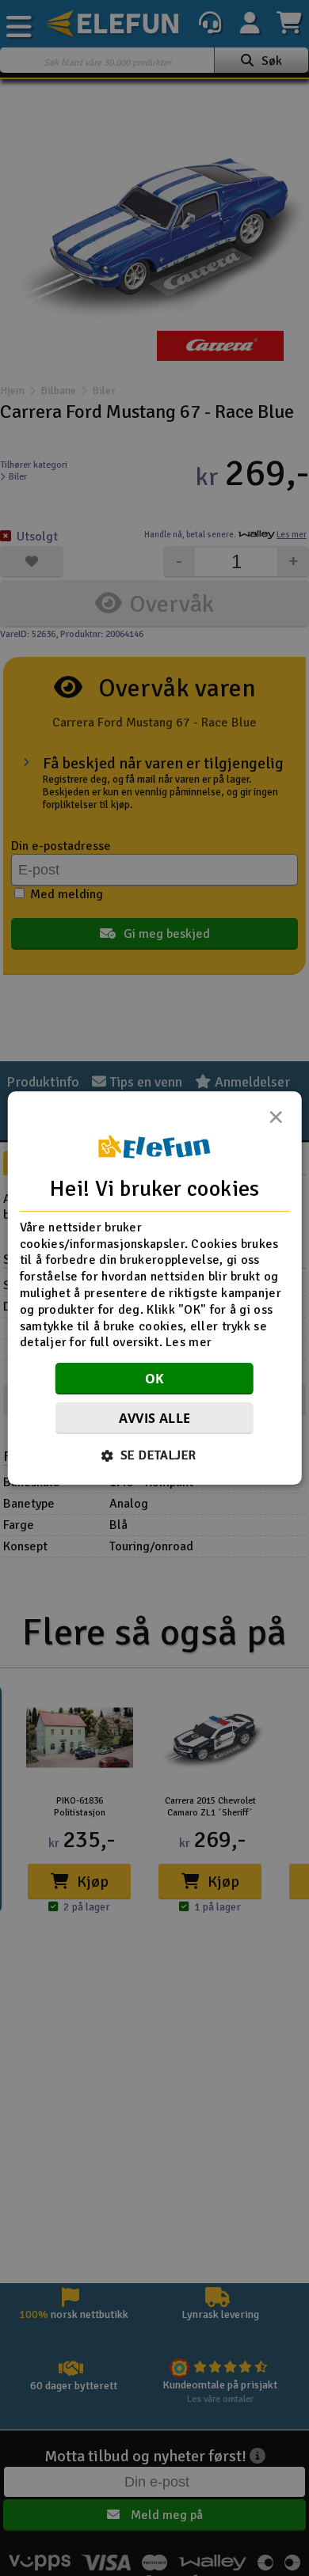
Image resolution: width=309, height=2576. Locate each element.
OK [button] (155, 1379)
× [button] (276, 1121)
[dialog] (155, 1288)
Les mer (189, 1343)
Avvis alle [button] (155, 1418)
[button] (155, 1455)
